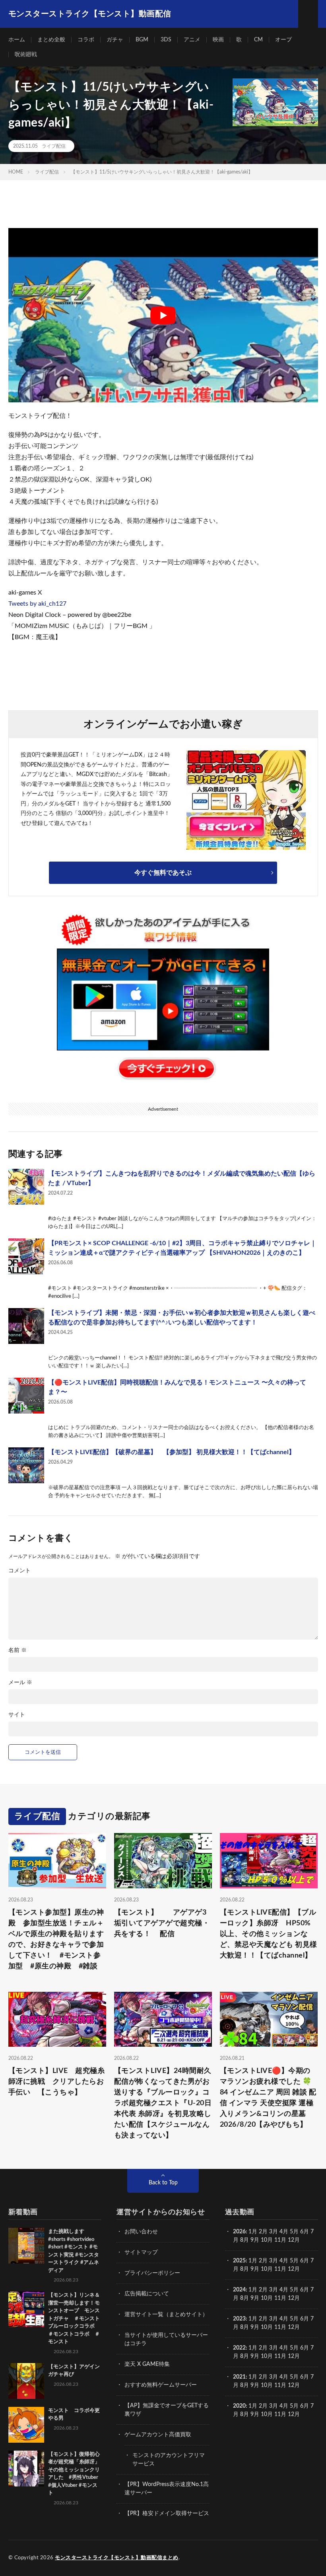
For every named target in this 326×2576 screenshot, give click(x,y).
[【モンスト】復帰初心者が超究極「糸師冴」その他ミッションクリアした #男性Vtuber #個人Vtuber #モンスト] (26, 2469)
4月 (284, 2232)
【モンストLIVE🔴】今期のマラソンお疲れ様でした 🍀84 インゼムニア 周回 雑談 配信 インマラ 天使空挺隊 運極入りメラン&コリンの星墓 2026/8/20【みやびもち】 (268, 2098)
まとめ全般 (51, 40)
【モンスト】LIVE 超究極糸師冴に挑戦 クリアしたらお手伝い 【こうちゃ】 (57, 2082)
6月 (305, 2232)
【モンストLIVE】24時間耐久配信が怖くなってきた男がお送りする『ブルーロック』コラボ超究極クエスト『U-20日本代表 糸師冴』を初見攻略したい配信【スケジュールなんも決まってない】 (163, 2103)
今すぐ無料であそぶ (163, 873)
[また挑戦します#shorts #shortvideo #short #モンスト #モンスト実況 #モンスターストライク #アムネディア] (26, 2246)
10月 (267, 2269)
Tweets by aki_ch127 (37, 604)
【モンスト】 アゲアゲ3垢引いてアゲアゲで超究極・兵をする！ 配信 (162, 1923)
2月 (263, 2232)
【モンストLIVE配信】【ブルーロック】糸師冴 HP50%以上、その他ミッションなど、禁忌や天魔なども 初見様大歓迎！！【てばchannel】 (269, 1934)
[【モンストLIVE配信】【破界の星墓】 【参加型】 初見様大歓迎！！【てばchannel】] (26, 1465)
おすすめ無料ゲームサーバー (161, 2385)
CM (258, 40)
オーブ (283, 40)
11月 (280, 2269)
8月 (244, 2240)
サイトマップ (141, 2252)
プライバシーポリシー (152, 2273)
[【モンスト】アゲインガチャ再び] (26, 2381)
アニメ (192, 40)
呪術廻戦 (26, 55)
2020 (239, 2406)
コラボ (86, 40)
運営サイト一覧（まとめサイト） (166, 2315)
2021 (239, 2377)
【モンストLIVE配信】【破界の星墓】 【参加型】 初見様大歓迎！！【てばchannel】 (172, 1452)
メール (20, 1683)
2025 (239, 2261)
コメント (19, 1571)
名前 (17, 1650)
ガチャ (115, 40)
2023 (239, 2319)
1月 (253, 2232)
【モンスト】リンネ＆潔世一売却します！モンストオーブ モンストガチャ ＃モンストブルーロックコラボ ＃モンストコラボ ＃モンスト (74, 2319)
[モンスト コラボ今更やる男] (26, 2425)
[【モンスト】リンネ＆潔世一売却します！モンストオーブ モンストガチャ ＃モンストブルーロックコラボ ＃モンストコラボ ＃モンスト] (26, 2309)
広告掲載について (147, 2294)
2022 (239, 2348)
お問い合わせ (141, 2232)
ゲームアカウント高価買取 (158, 2435)
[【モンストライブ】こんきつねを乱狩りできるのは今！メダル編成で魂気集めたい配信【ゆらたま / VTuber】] (26, 1187)
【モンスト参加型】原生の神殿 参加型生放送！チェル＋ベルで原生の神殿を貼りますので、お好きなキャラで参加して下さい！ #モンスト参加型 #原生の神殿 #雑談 (56, 1939)
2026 (239, 2232)
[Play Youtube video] (163, 315)
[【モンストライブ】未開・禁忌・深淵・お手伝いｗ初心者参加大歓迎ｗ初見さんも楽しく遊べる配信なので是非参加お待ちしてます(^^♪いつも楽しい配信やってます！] (26, 1326)
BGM (142, 40)
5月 (294, 2232)
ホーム (17, 40)
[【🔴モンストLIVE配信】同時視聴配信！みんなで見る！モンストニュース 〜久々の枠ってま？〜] (26, 1396)
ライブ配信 (54, 146)
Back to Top (163, 2183)
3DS (166, 40)
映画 (218, 40)
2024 (239, 2290)
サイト (17, 1715)
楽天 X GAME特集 (147, 2364)
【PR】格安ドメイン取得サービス (167, 2514)
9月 (255, 2269)
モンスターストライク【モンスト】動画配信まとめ (117, 2558)
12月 (294, 2269)
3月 (274, 2232)
